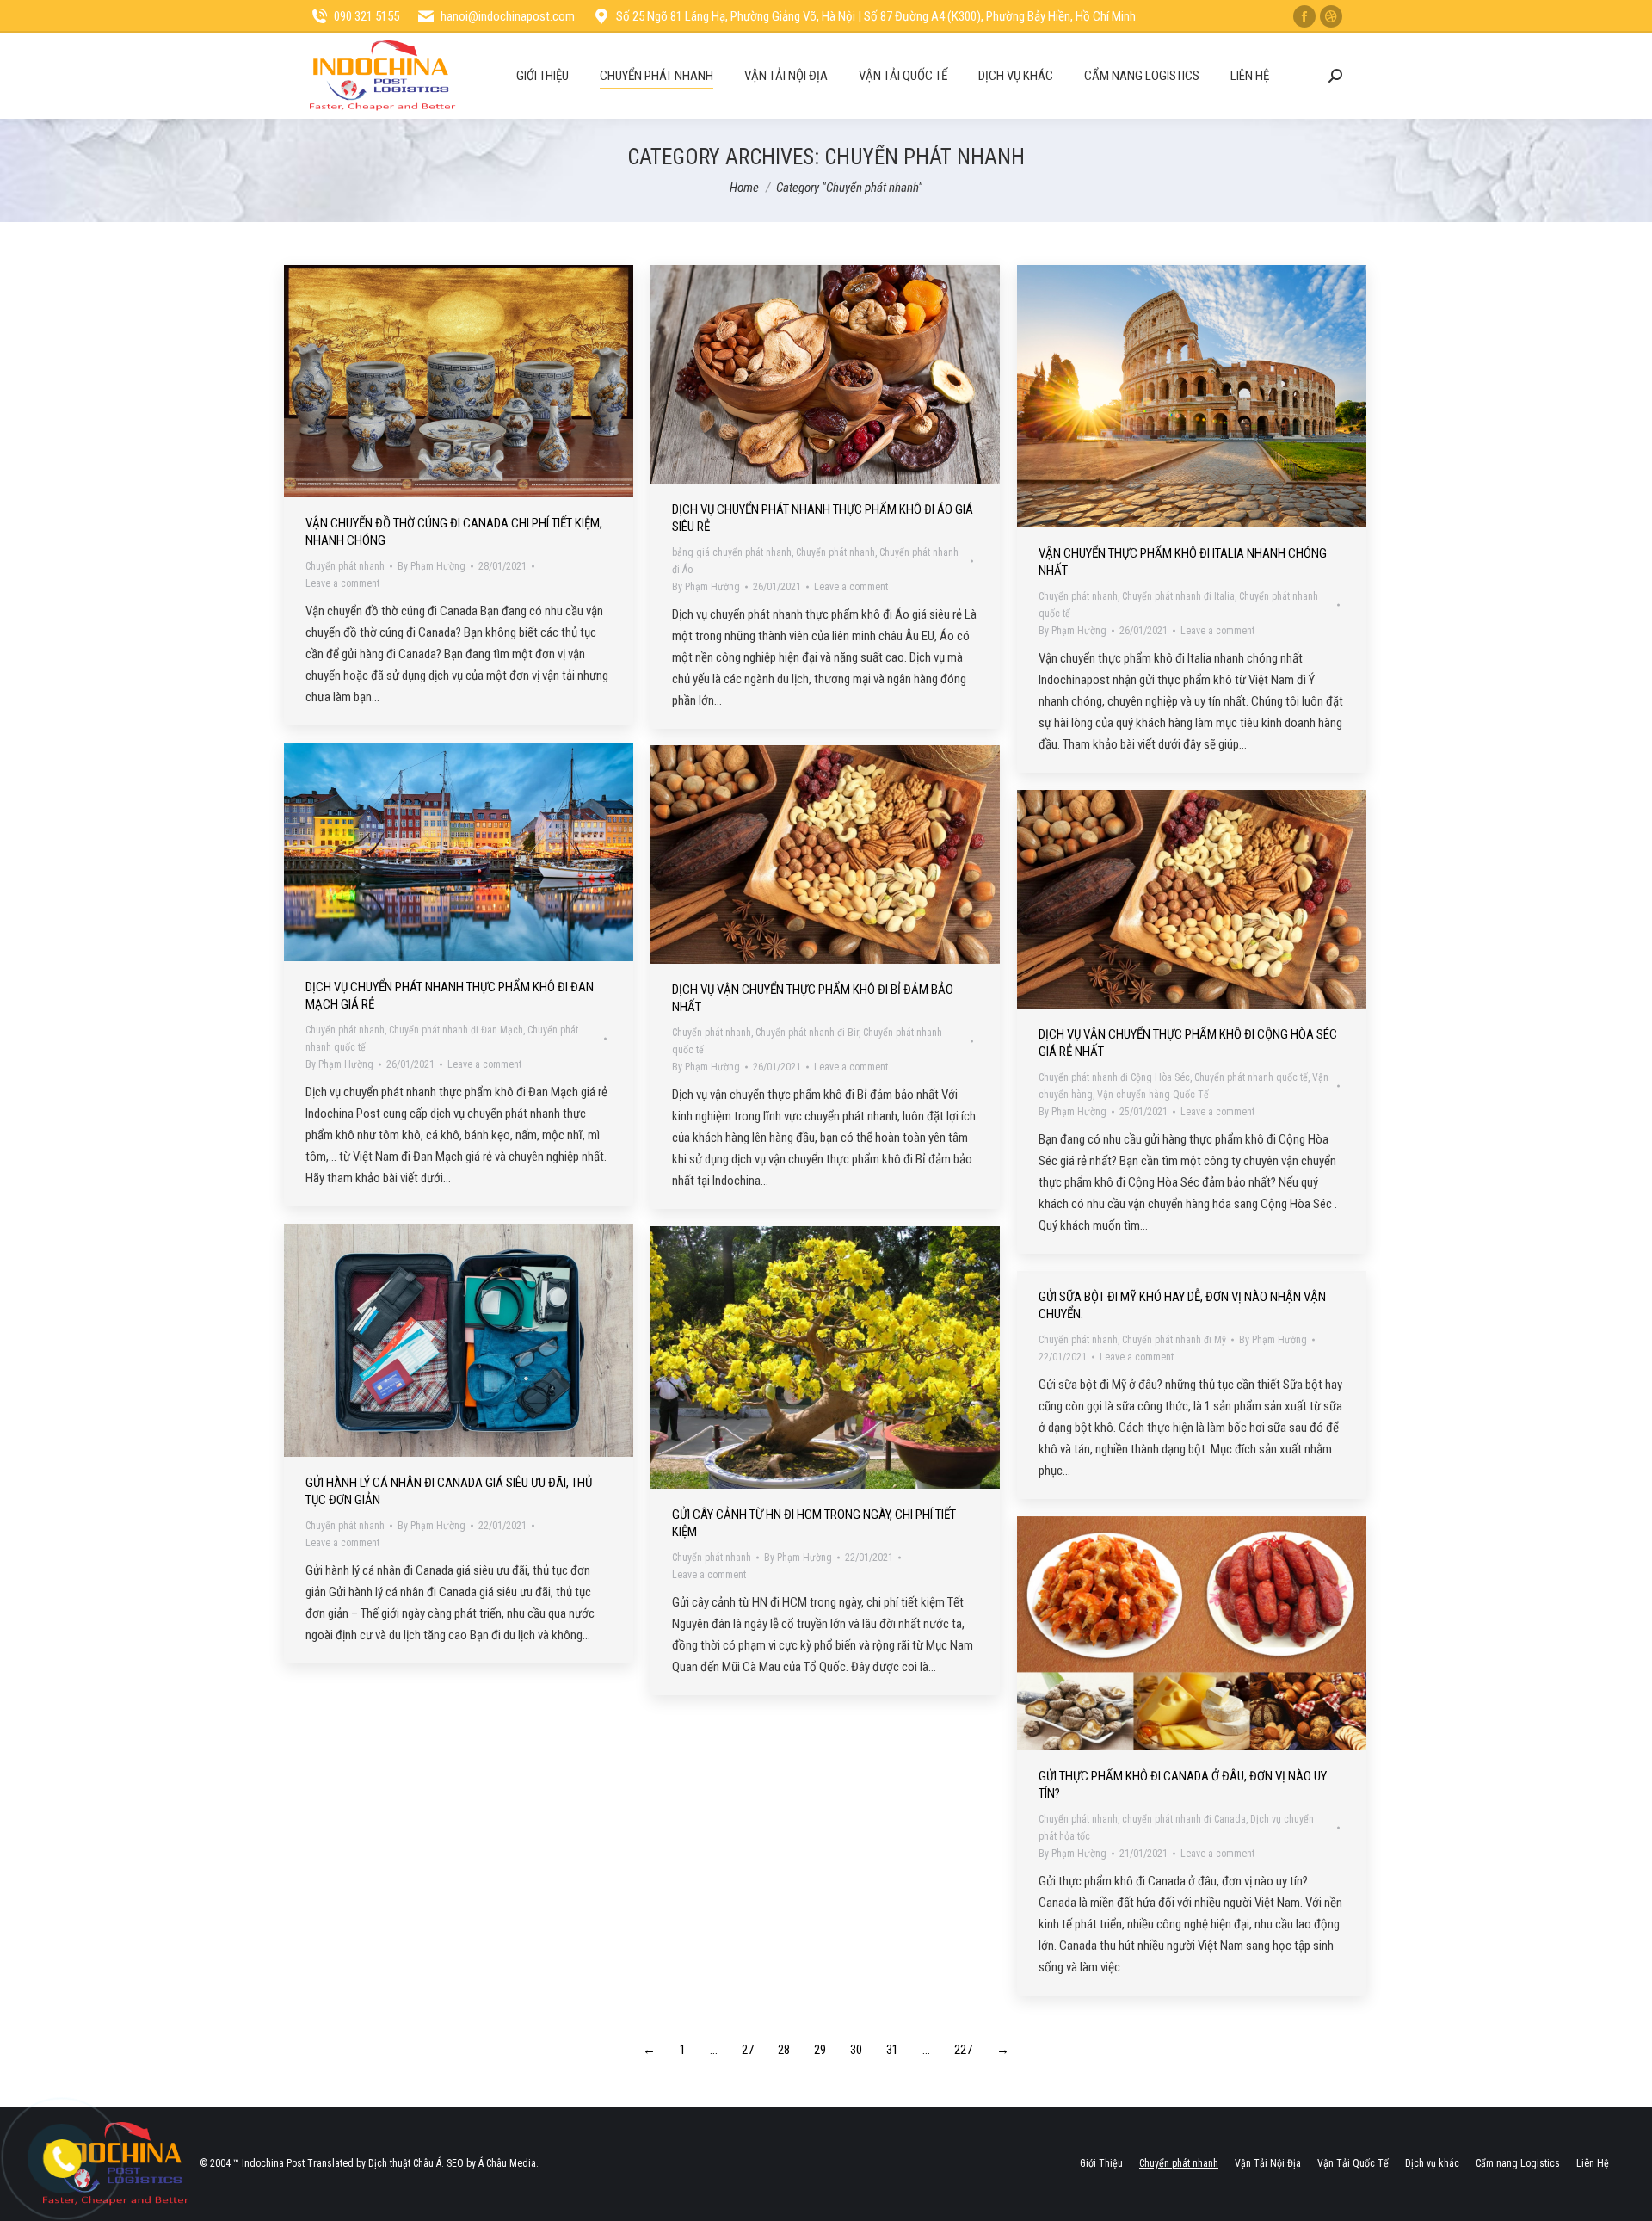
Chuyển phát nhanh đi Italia (1178, 596)
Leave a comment (342, 583)
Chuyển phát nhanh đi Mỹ (1174, 1340)
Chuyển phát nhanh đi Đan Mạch (456, 1030)
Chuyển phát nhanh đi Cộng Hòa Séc (1114, 1077)
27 (748, 2050)
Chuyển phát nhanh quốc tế (1251, 1077)
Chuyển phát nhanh (345, 566)
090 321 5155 (367, 16)
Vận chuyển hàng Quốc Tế (1153, 1095)
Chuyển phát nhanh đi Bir (807, 1033)
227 (963, 2050)
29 (820, 2050)
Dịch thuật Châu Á (405, 2163)
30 (856, 2050)
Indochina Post (273, 2163)
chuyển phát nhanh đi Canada (1184, 1819)
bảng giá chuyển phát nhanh (732, 552)
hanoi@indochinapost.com (508, 16)
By (431, 566)
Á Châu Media (507, 2163)
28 (784, 2050)
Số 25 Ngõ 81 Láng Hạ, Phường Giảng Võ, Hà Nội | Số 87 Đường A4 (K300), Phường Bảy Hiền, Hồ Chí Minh (876, 16)
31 (892, 2050)
